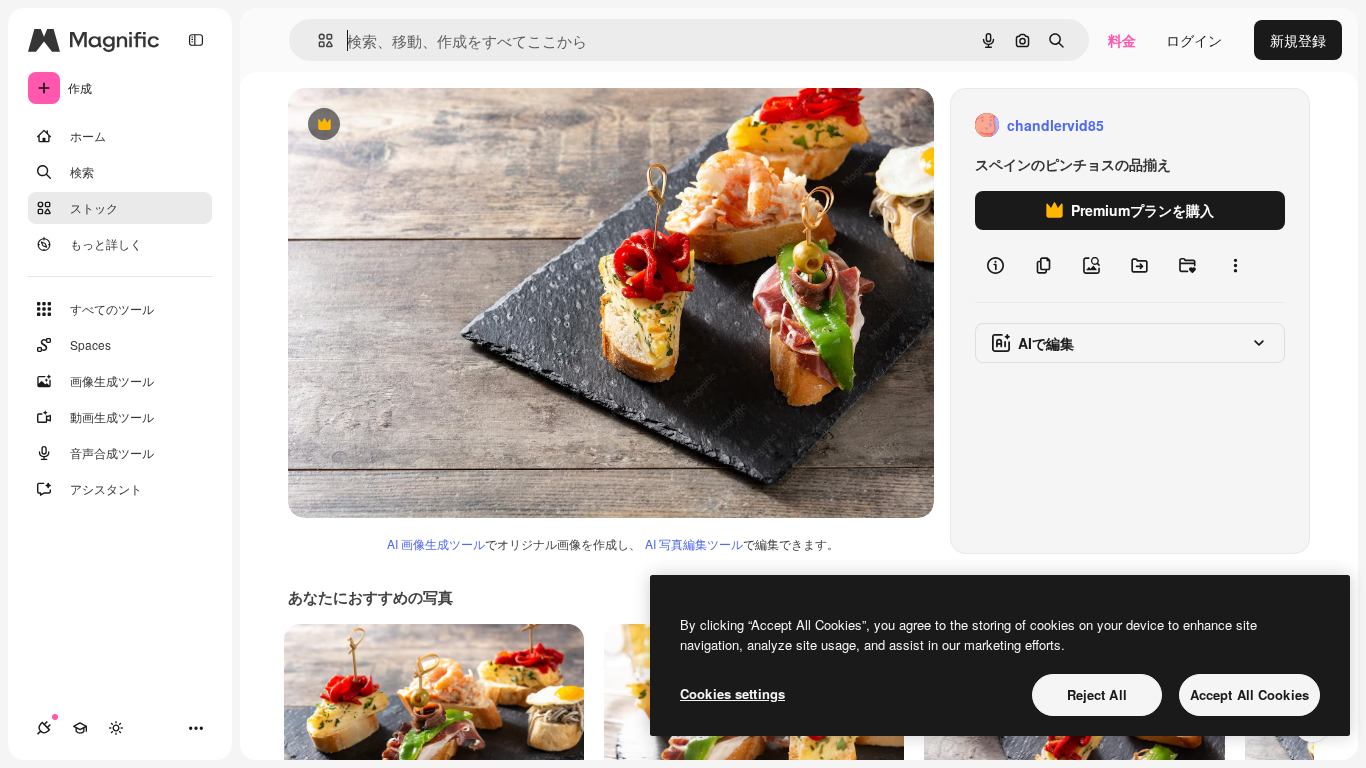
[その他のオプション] (1235, 266)
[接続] (44, 728)
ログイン (1194, 40)
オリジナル (425, 125)
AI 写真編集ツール (694, 543)
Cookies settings (732, 693)
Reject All (1097, 694)
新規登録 (1298, 40)
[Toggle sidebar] (196, 40)
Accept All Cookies (1249, 694)
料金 (1122, 40)
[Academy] (80, 728)
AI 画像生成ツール (436, 543)
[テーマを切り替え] (116, 728)
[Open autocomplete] (317, 40)
